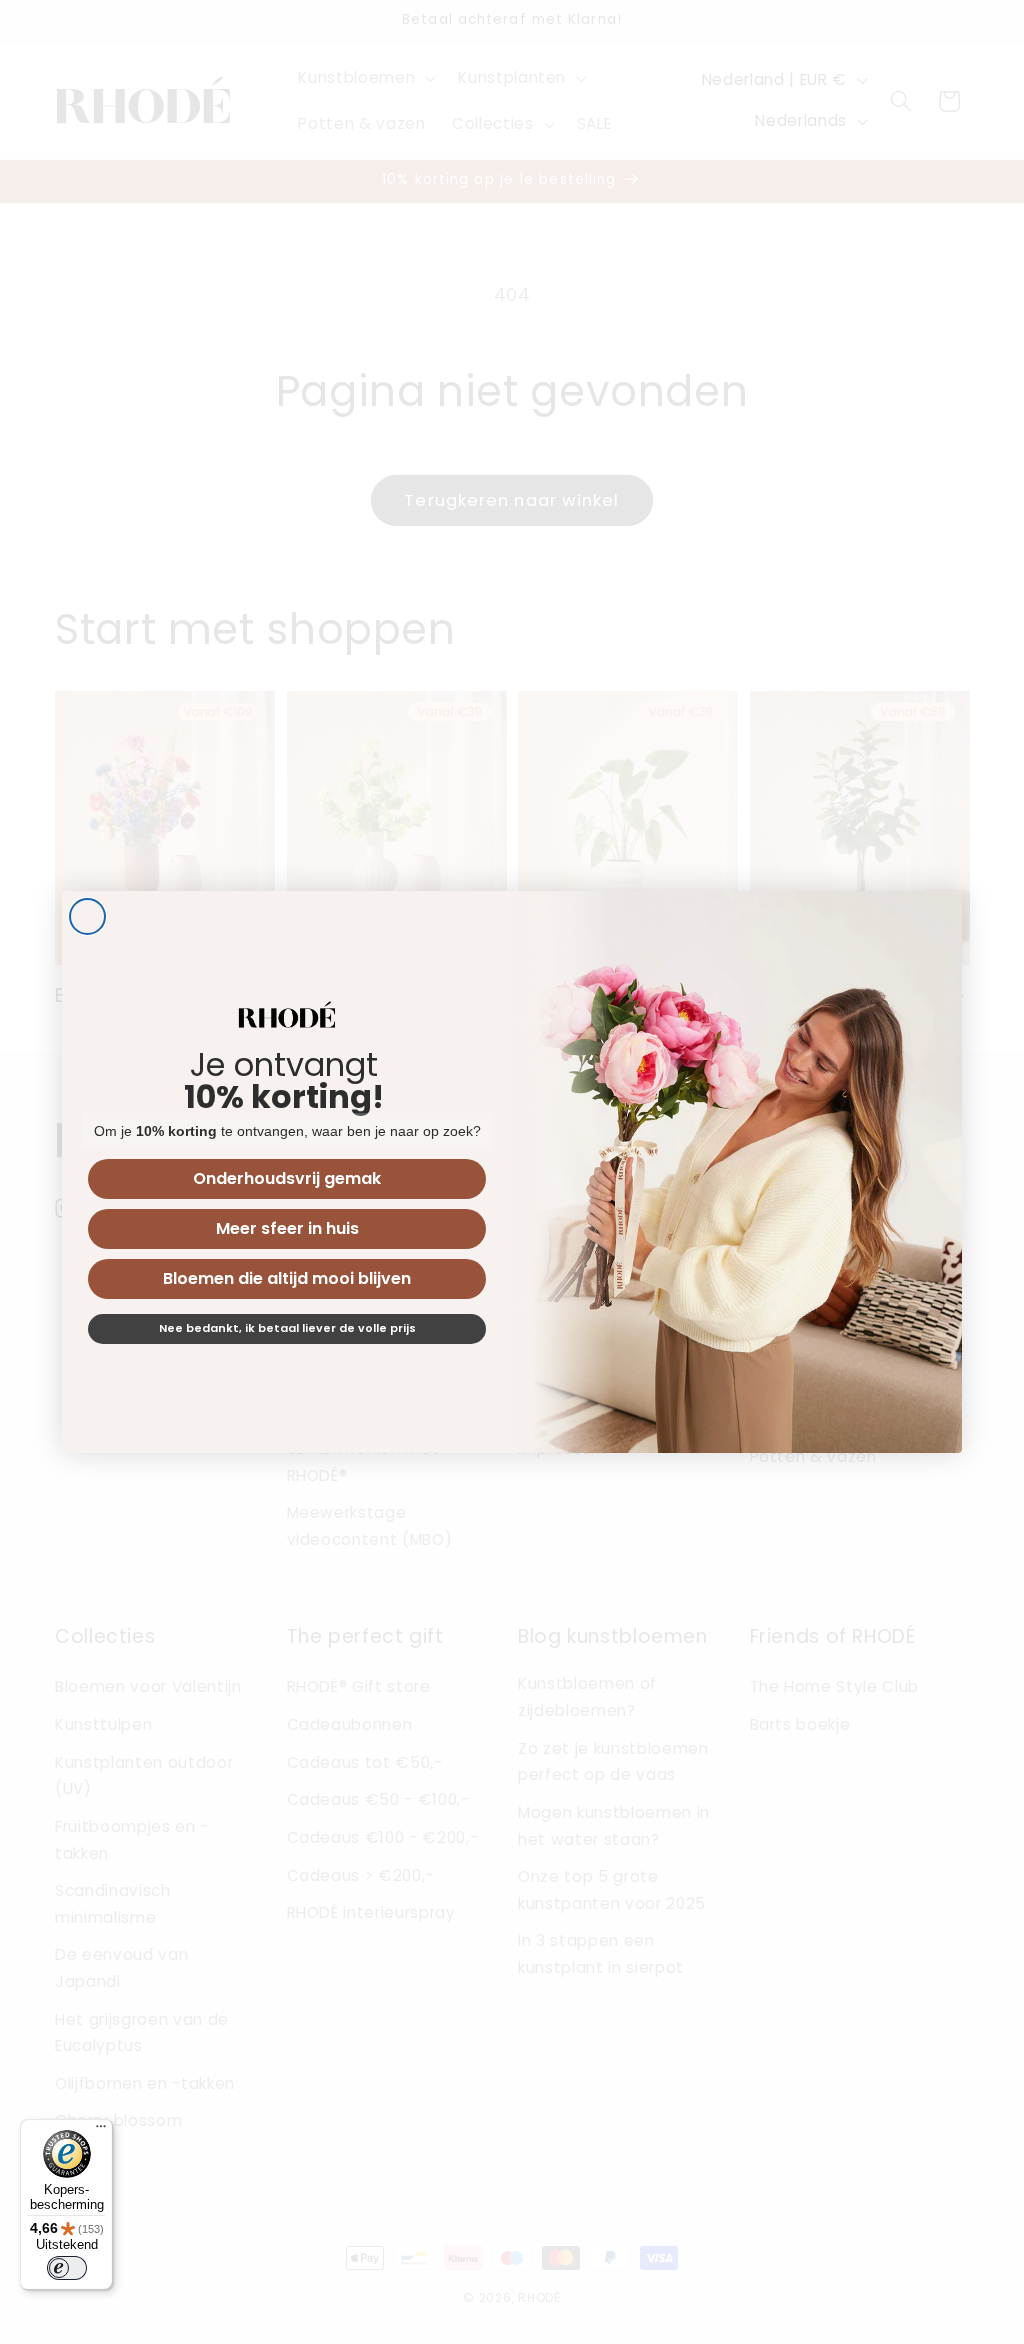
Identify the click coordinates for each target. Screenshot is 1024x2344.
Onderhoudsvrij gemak (287, 1178)
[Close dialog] (87, 916)
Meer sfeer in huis (287, 1228)
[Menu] (101, 2131)
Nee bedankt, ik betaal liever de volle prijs (287, 1328)
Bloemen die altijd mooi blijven (287, 1278)
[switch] (67, 2268)
